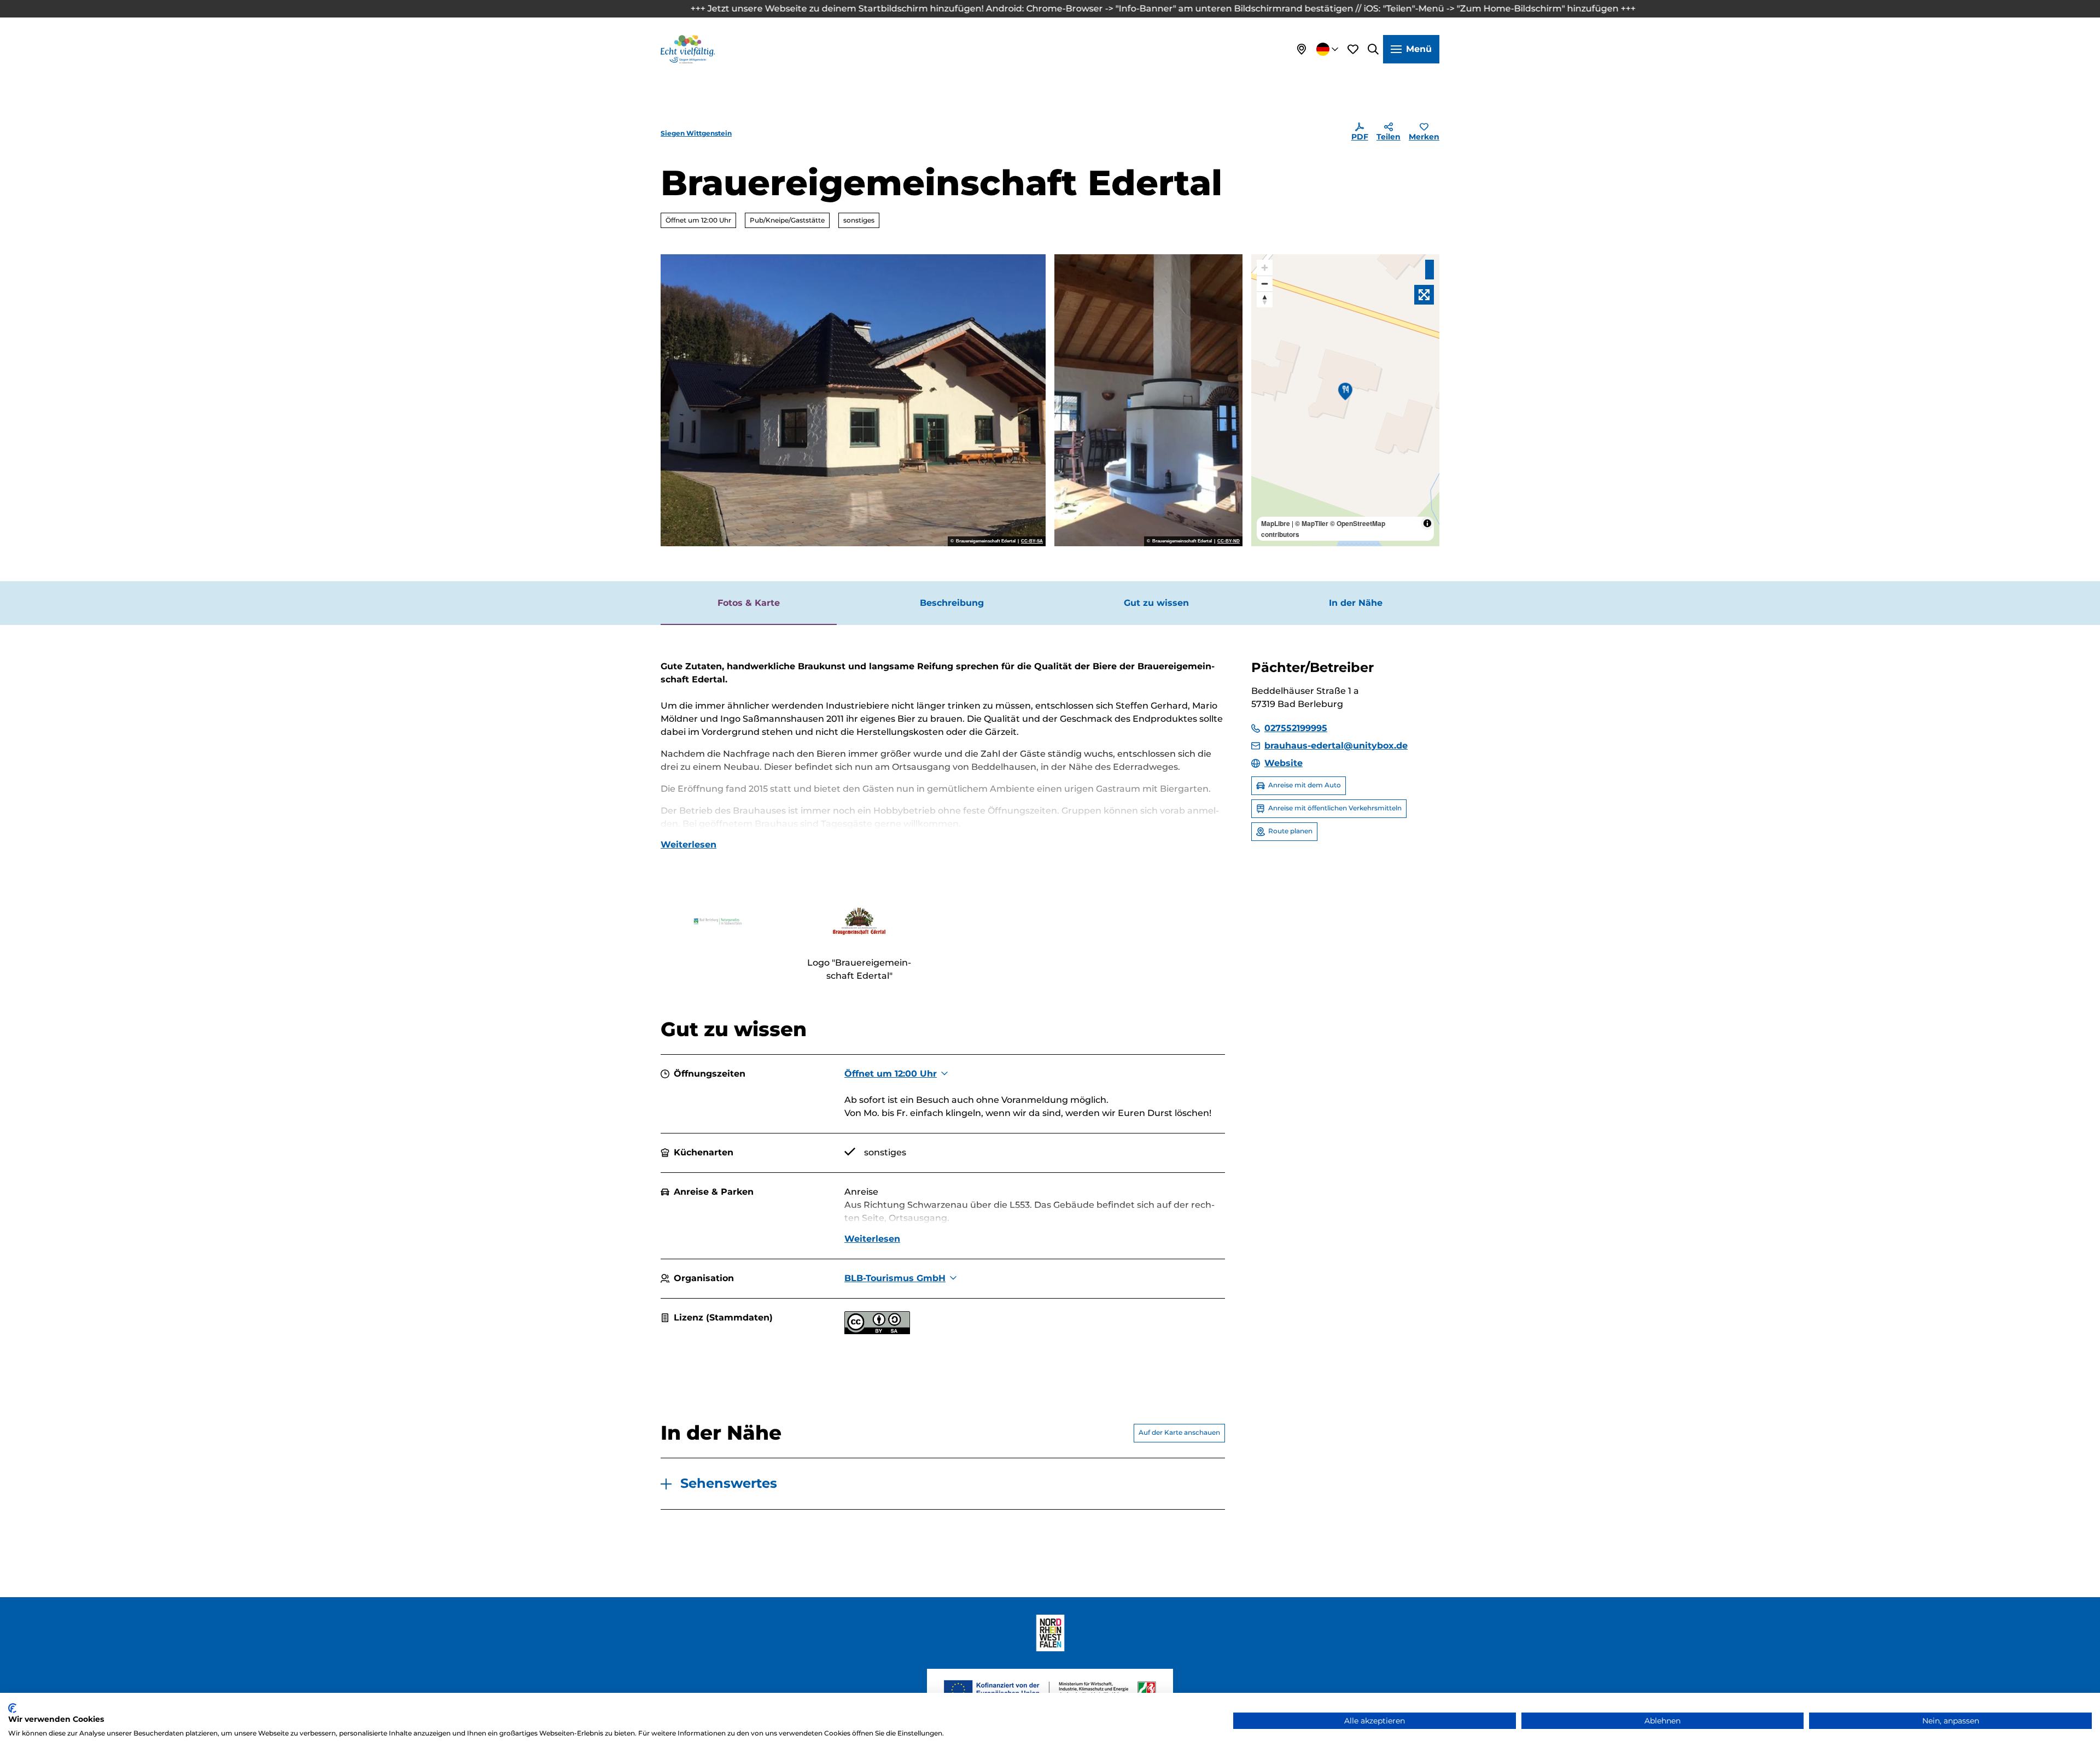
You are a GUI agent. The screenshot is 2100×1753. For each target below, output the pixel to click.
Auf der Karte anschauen (1179, 1432)
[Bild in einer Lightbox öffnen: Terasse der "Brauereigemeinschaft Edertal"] (853, 400)
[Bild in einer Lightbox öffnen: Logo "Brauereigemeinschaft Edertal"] (859, 921)
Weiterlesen (689, 845)
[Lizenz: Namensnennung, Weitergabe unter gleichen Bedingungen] (877, 1331)
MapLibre (1276, 523)
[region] (1345, 400)
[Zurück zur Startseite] (688, 49)
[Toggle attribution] (1427, 523)
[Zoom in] (1265, 268)
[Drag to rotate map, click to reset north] (1265, 299)
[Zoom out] (1265, 284)
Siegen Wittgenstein (696, 133)
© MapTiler (1312, 523)
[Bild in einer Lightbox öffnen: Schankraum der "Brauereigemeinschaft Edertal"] (1148, 400)
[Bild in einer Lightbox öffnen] (718, 921)
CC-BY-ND (1229, 541)
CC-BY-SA (1032, 541)
